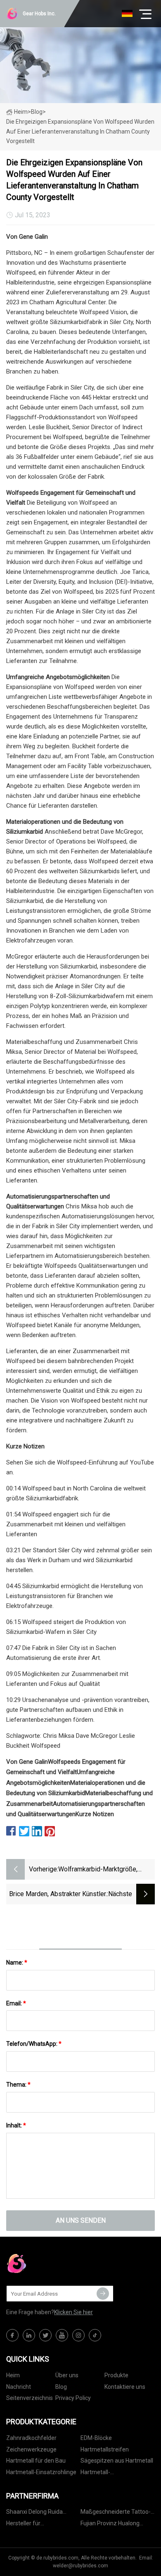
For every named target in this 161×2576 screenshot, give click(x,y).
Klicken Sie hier (73, 2312)
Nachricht (19, 2387)
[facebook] (12, 2335)
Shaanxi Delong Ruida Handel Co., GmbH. (34, 2513)
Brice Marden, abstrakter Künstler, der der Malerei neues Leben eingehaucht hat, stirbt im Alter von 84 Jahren (58, 1895)
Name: (17, 1963)
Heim (21, 112)
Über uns (67, 2375)
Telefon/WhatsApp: (34, 2044)
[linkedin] (29, 2335)
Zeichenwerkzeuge (31, 2449)
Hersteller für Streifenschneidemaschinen (43, 2525)
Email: (16, 2003)
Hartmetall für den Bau (36, 2461)
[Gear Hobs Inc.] (47, 2263)
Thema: (18, 2085)
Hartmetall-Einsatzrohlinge (41, 2472)
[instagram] (78, 2335)
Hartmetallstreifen (105, 2449)
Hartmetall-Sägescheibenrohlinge (110, 2474)
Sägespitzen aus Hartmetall (117, 2461)
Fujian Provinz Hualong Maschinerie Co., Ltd (110, 2525)
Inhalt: (16, 2125)
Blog (61, 2387)
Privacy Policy (73, 2398)
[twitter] (45, 2335)
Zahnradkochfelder (31, 2438)
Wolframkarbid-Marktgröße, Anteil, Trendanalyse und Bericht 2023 (104, 1870)
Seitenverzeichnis (30, 2398)
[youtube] (62, 2335)
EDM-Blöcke (96, 2438)
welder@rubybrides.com (80, 2566)
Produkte (116, 2375)
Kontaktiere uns (125, 2387)
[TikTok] (95, 2335)
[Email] (103, 2294)
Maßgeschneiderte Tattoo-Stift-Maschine (116, 2513)
